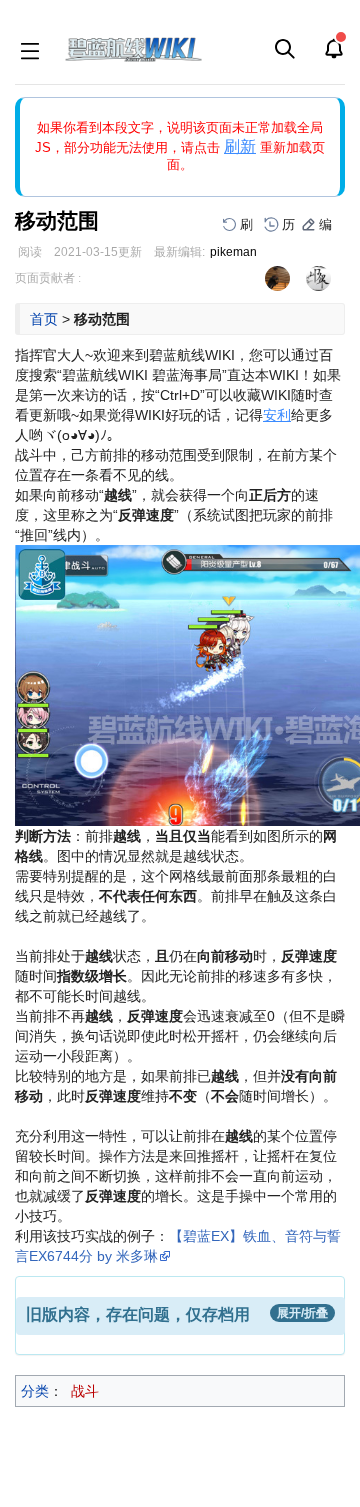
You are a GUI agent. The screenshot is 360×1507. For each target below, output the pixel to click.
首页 (44, 319)
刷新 (240, 146)
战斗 (85, 1391)
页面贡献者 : (48, 278)
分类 (35, 1391)
